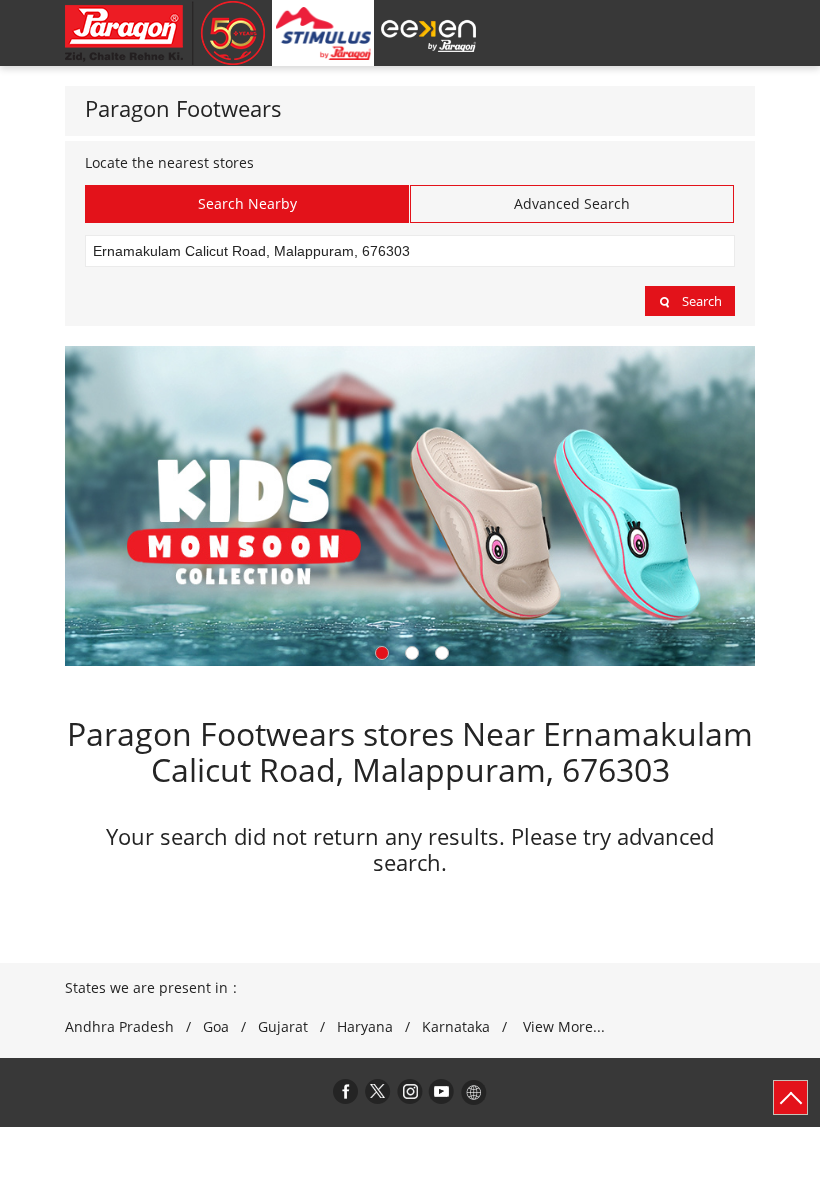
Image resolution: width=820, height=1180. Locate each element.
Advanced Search (572, 203)
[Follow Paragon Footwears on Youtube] (442, 1091)
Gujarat (283, 1027)
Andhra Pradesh (119, 1027)
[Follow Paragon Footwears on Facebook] (346, 1091)
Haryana (365, 1027)
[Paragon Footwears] (165, 33)
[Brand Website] (474, 1091)
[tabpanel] (410, 505)
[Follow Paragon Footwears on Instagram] (410, 1091)
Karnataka (456, 1027)
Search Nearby (247, 203)
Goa (216, 1027)
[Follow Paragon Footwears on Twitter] (378, 1091)
